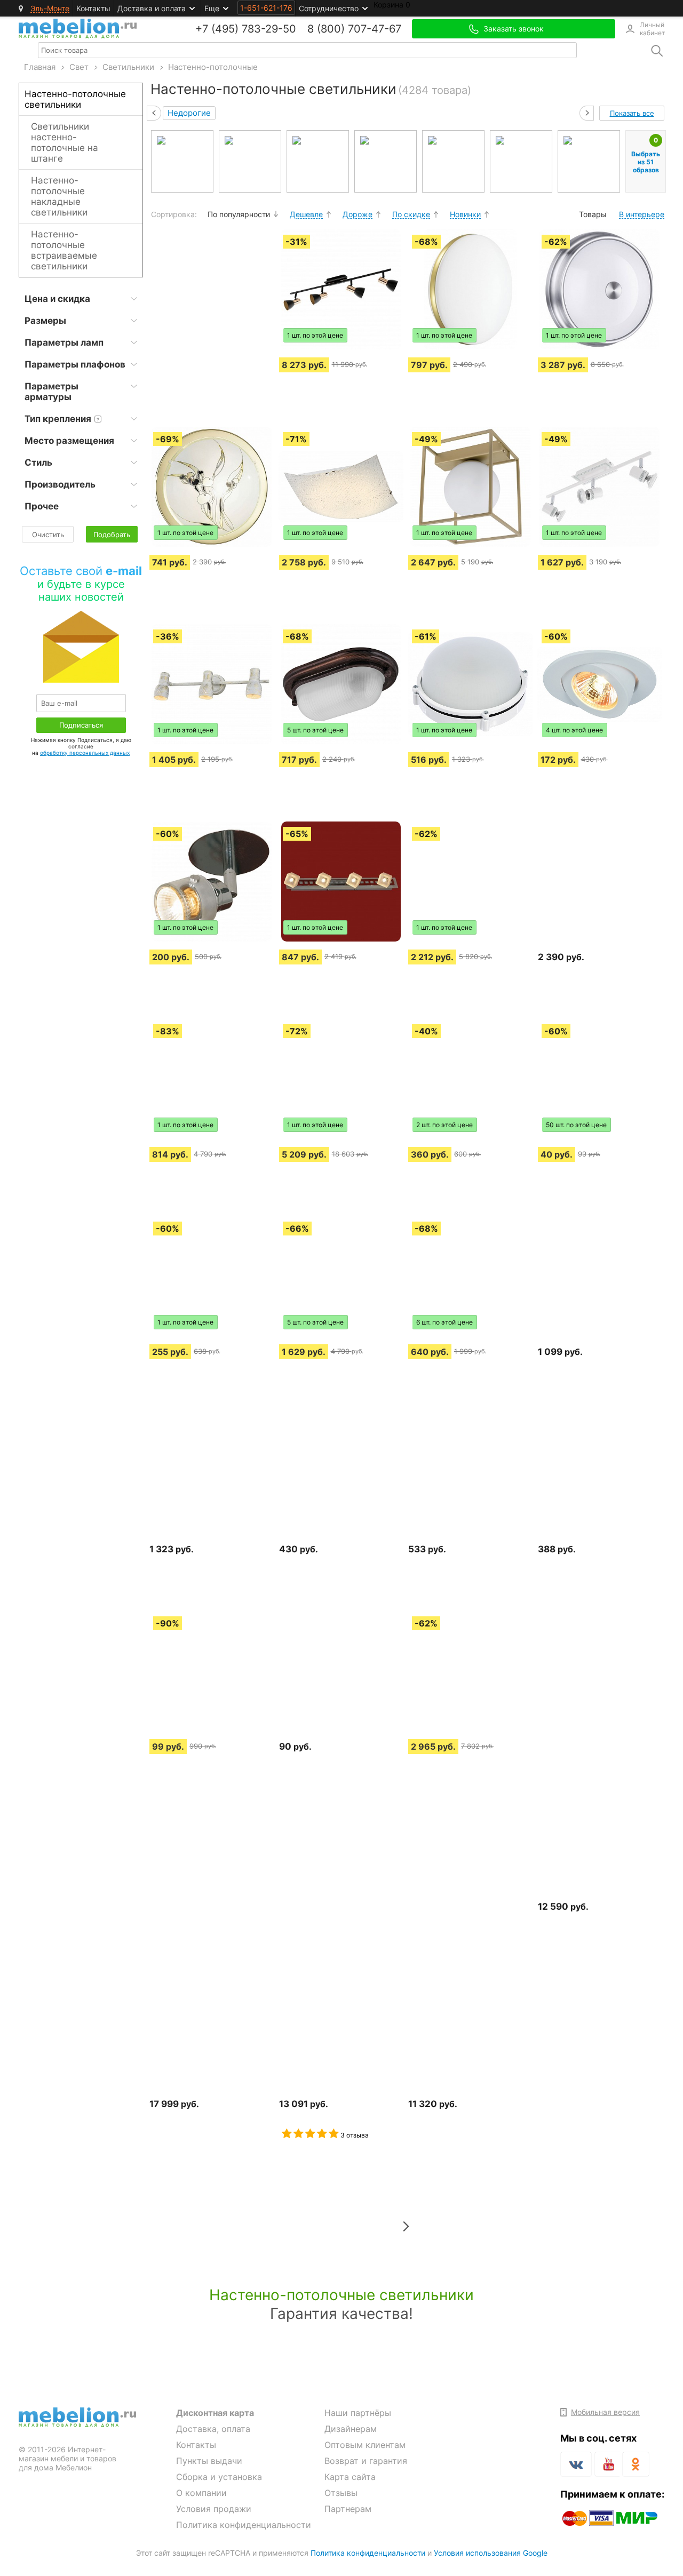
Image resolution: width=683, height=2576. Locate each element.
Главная (40, 67)
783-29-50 (269, 29)
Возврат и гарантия (366, 2461)
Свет (79, 67)
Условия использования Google (491, 2553)
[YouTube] (607, 2466)
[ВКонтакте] (576, 2464)
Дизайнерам (351, 2429)
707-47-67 (375, 29)
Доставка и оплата (152, 8)
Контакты (93, 8)
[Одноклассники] (636, 2464)
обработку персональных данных (85, 753)
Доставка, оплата (213, 2429)
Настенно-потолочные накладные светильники (59, 196)
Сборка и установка (219, 2477)
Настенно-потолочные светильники (75, 99)
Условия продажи (214, 2509)
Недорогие (189, 113)
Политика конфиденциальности (244, 2525)
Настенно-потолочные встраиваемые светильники (64, 250)
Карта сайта (350, 2477)
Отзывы (341, 2493)
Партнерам (348, 2509)
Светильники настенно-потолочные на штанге (65, 142)
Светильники (128, 67)
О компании (201, 2493)
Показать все (632, 113)
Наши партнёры (358, 2413)
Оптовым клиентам (365, 2445)
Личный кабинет (652, 29)
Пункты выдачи (209, 2461)
